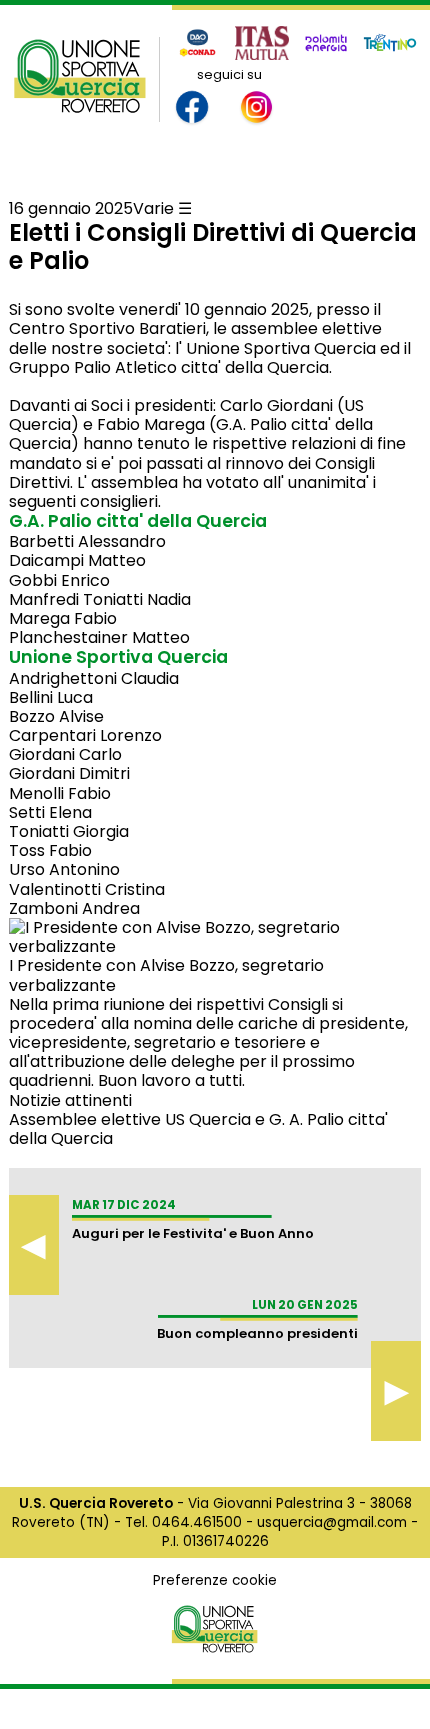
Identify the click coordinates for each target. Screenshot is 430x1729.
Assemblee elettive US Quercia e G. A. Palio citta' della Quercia (198, 1129)
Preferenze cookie (215, 1580)
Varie (153, 208)
